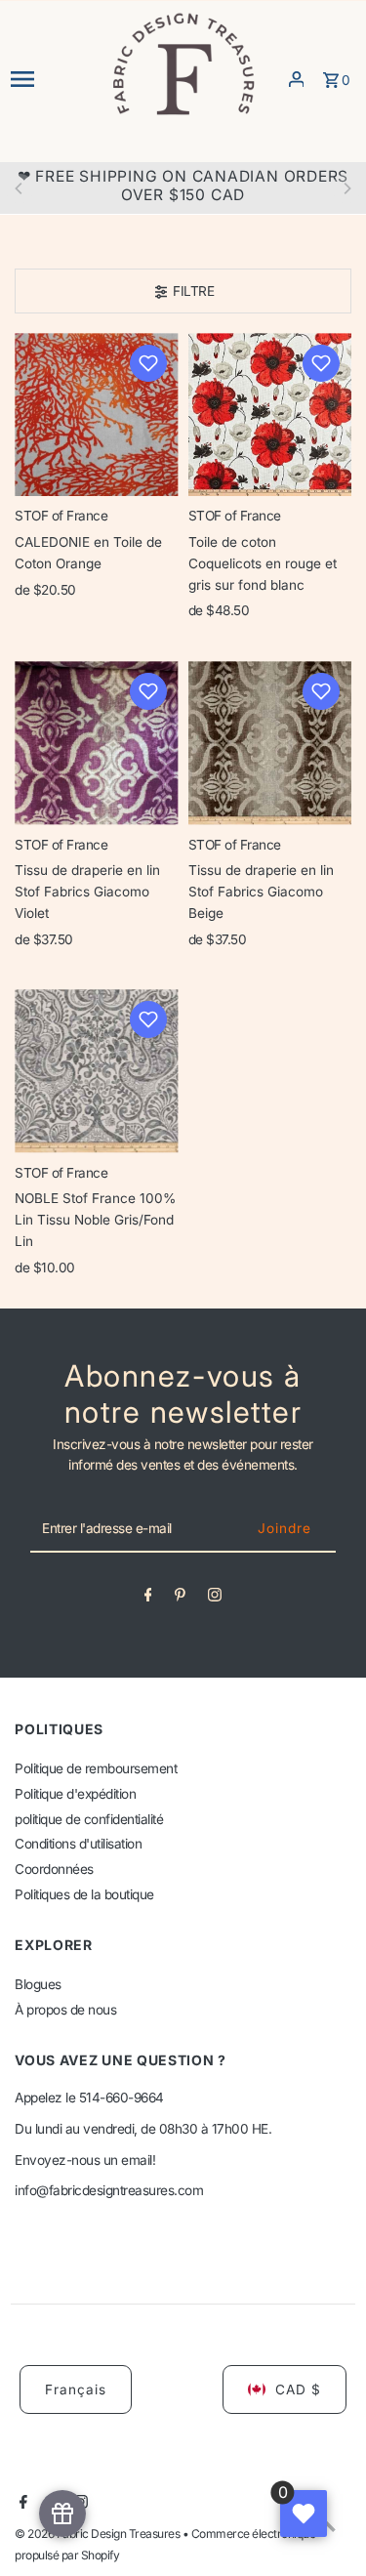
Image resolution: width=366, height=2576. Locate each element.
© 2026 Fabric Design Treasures (99, 2534)
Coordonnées (54, 1869)
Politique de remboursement (96, 1768)
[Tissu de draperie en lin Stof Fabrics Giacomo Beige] (270, 743)
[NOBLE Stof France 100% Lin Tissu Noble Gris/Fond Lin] (96, 1071)
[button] (148, 363)
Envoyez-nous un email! (85, 2160)
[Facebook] (148, 1599)
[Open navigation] (54, 79)
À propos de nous (65, 2010)
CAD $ (298, 2389)
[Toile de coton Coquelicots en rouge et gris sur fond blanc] (270, 415)
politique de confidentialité (89, 1819)
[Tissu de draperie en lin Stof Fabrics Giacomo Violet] (96, 743)
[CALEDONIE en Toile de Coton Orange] (96, 415)
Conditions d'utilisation (78, 1844)
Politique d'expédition (75, 1794)
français (76, 2389)
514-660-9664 (122, 2098)
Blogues (38, 1984)
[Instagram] (215, 1599)
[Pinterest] (180, 1599)
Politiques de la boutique (84, 1894)
